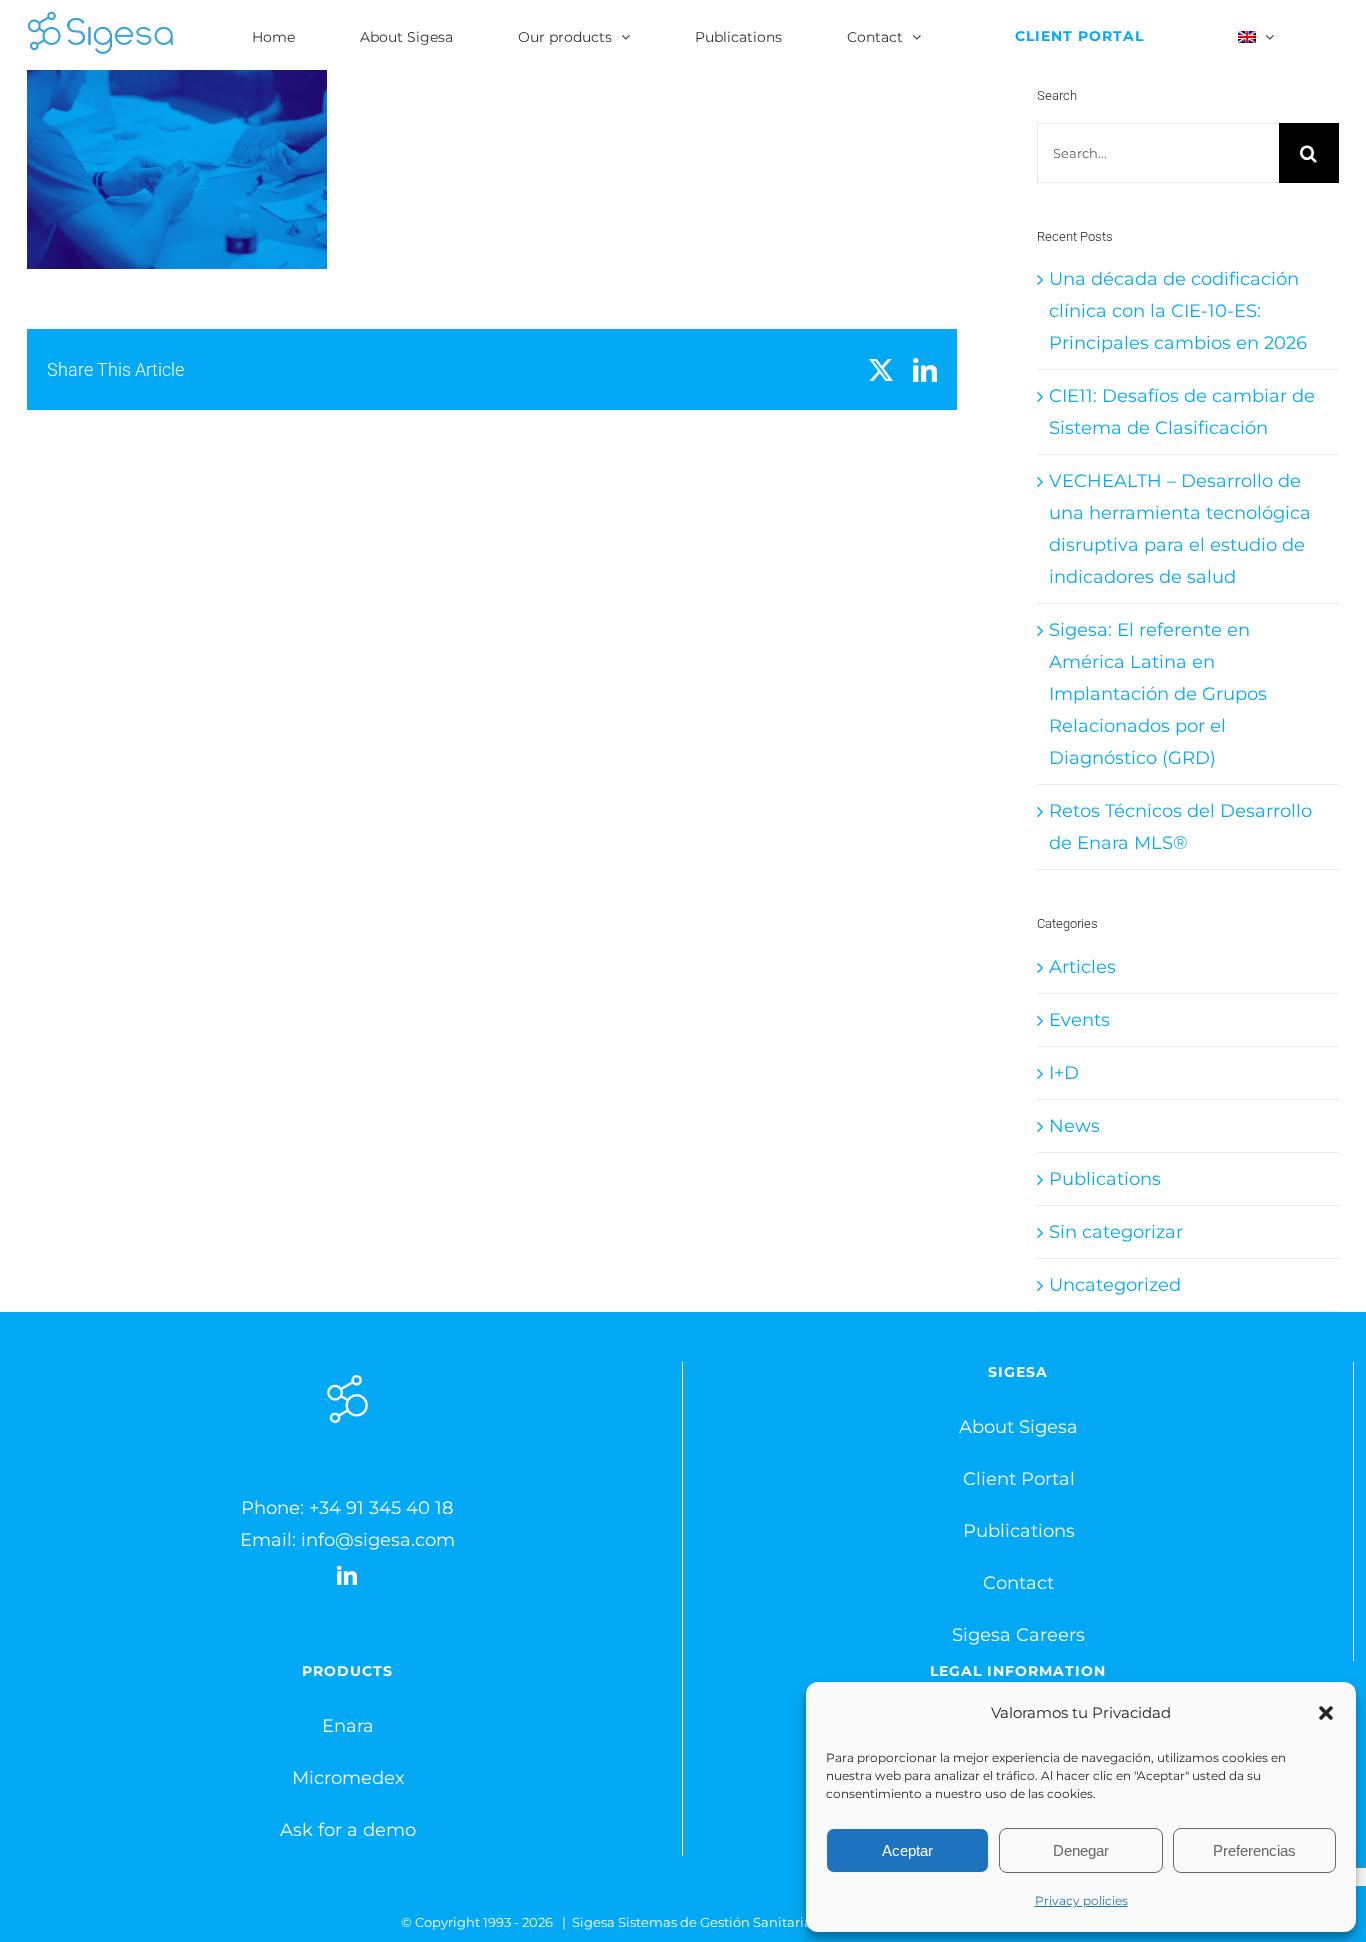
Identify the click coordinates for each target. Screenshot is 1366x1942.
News (1074, 1126)
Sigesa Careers (1018, 1635)
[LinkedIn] (347, 1576)
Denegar (1081, 1850)
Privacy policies (1081, 1900)
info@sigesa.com (378, 1540)
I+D (1064, 1073)
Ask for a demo (348, 1830)
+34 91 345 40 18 (381, 1508)
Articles (1082, 967)
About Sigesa (1018, 1427)
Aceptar (907, 1850)
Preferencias (1254, 1850)
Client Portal (1019, 1479)
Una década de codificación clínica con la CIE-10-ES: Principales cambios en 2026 (1178, 311)
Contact (1018, 1583)
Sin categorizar (1116, 1232)
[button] (1326, 1713)
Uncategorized (1115, 1285)
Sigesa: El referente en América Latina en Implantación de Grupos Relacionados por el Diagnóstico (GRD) (1158, 694)
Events (1079, 1020)
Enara (348, 1726)
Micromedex (348, 1778)
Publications (1105, 1179)
